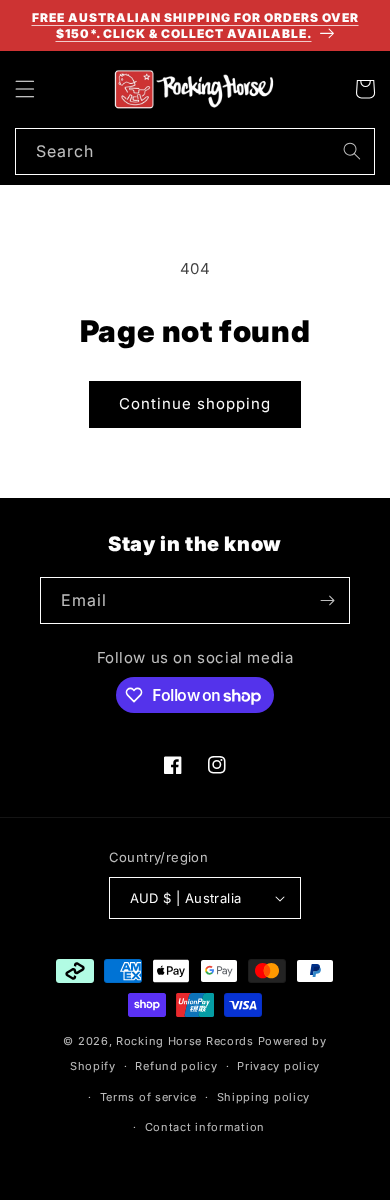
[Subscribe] (327, 600)
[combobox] (195, 151)
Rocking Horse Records (185, 1041)
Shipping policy (264, 1097)
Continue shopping (195, 403)
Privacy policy (278, 1066)
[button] (25, 89)
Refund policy (176, 1066)
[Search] (352, 151)
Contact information (205, 1127)
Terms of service (148, 1097)
